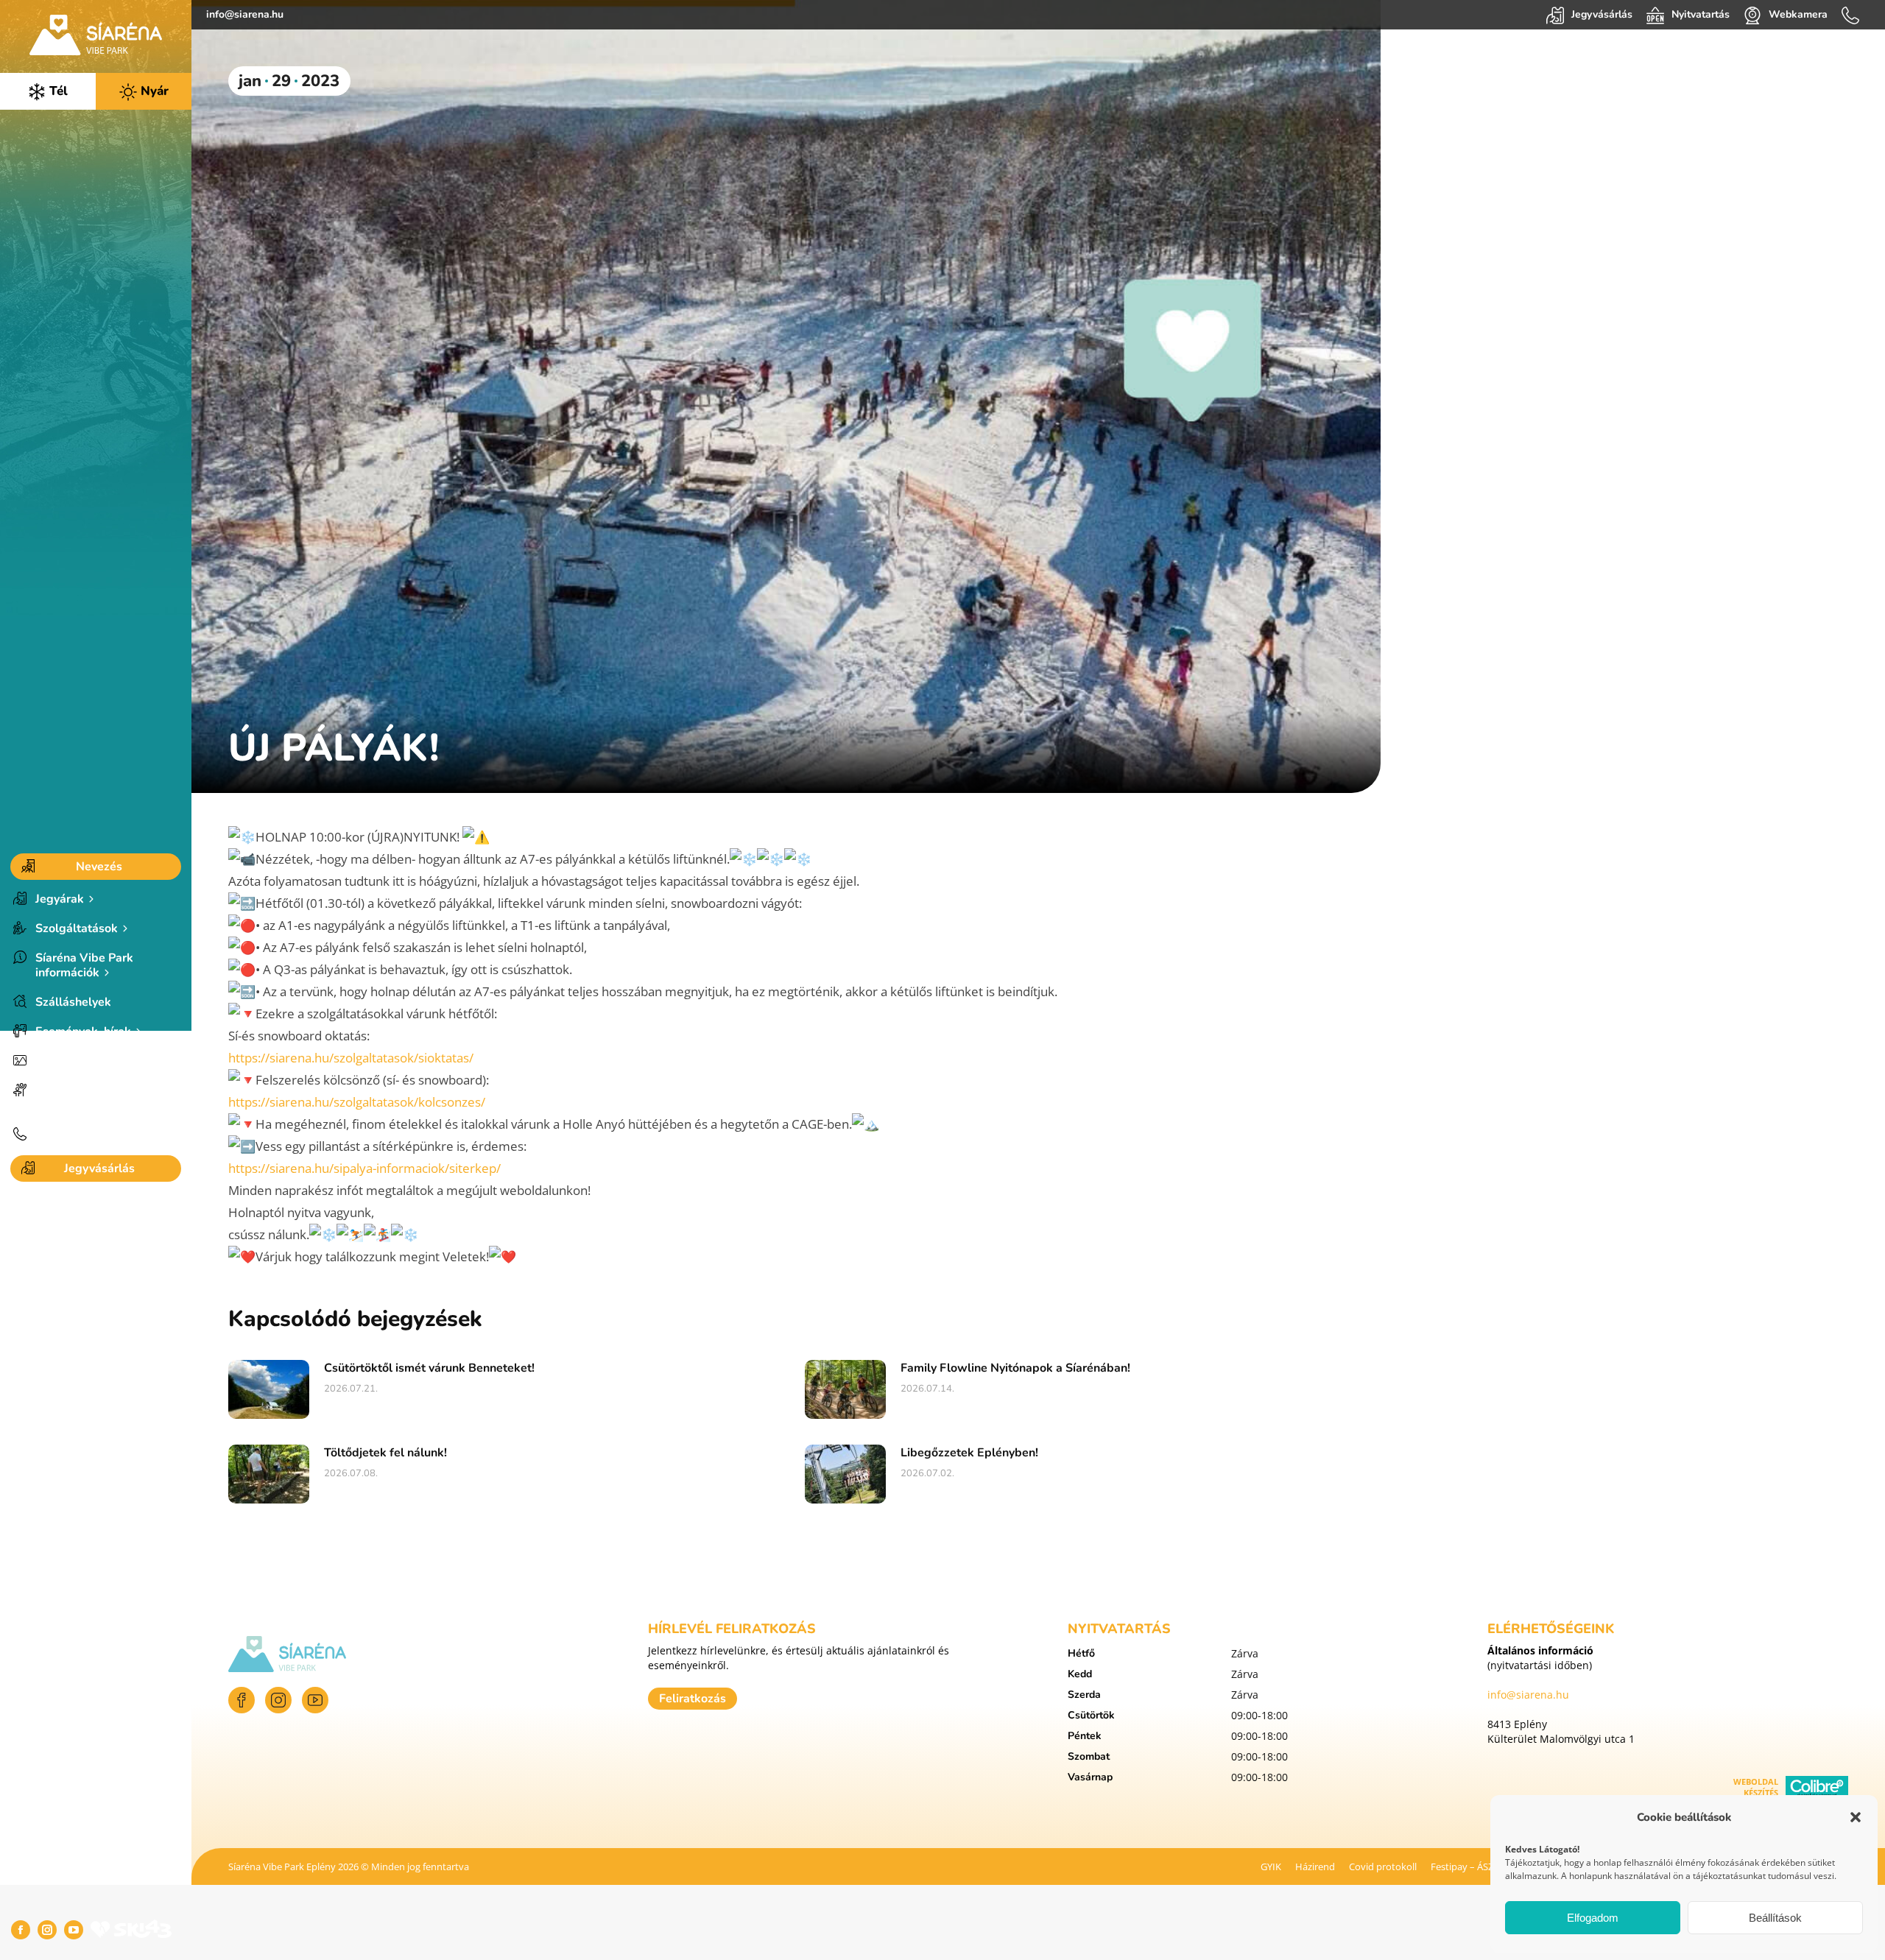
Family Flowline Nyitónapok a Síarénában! (1015, 1368)
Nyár (153, 91)
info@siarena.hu (245, 14)
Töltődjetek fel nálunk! (385, 1453)
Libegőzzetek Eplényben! (969, 1453)
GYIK (1271, 1866)
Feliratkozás (693, 1699)
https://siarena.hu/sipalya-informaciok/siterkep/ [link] (364, 1168)
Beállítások (1775, 1918)
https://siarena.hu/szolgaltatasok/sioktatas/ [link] (351, 1058)
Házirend (1315, 1866)
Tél (57, 91)
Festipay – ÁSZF (1465, 1866)
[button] (1856, 1817)
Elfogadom (1593, 1918)
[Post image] (269, 1389)
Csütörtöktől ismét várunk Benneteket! (429, 1368)
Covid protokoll (1383, 1866)
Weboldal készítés (1756, 1787)
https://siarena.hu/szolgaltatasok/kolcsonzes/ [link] (357, 1102)
